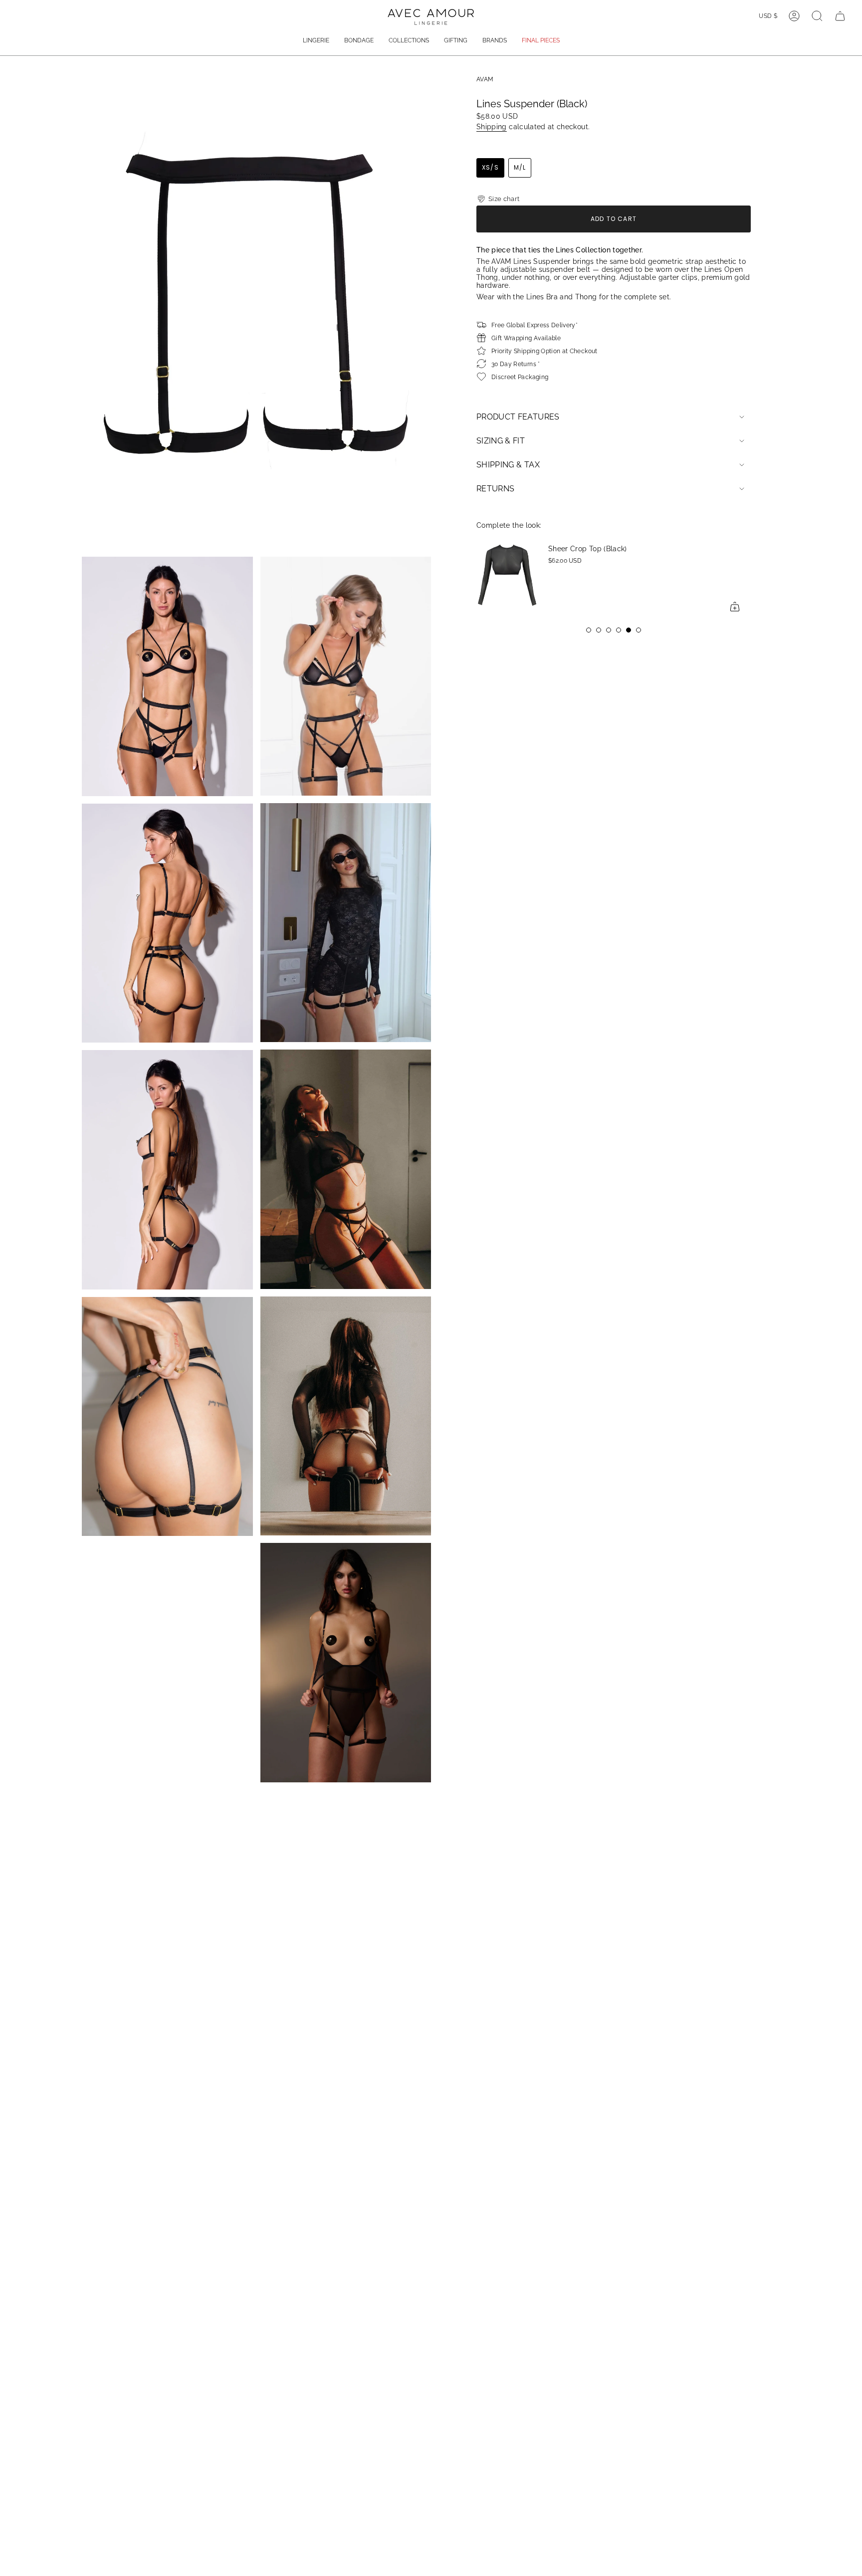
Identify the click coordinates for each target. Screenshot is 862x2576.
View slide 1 (589, 630)
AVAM (485, 79)
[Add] (735, 607)
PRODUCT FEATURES (518, 417)
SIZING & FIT (501, 441)
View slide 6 (639, 630)
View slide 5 (629, 630)
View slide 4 (619, 630)
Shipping (492, 127)
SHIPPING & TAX (508, 465)
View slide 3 (609, 630)
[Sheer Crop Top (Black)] (506, 578)
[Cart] (840, 16)
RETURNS (495, 489)
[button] (316, 41)
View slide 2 (599, 630)
